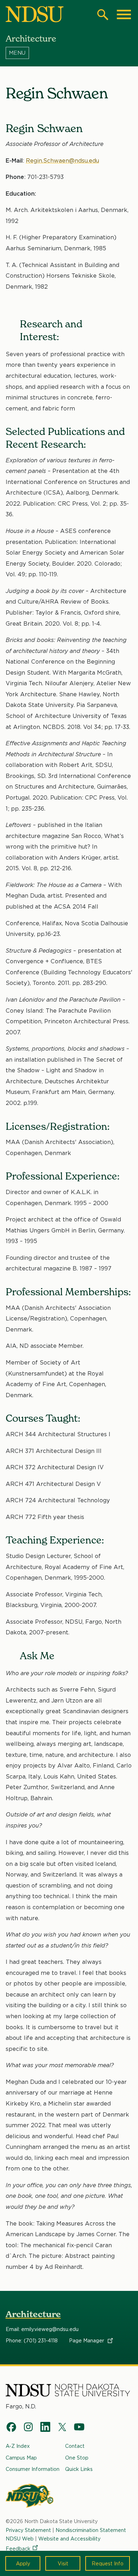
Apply (23, 2563)
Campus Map (21, 2458)
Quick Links (79, 2469)
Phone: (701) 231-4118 (32, 2341)
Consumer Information (33, 2469)
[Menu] (69, 53)
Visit (63, 2563)
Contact (75, 2446)
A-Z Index (18, 2446)
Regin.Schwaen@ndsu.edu (62, 161)
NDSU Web (20, 2539)
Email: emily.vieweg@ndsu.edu (42, 2329)
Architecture (33, 2314)
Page (87, 2341)
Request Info (108, 2563)
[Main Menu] (124, 15)
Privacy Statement (28, 2530)
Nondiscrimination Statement (91, 2530)
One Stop (77, 2458)
